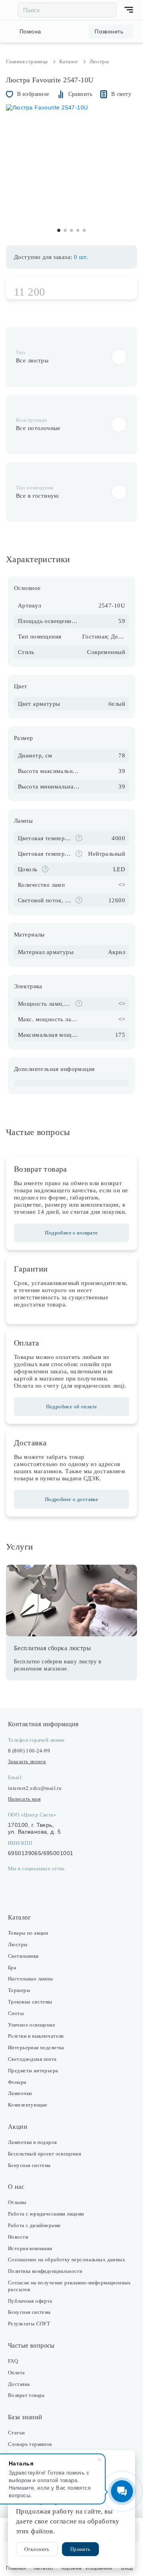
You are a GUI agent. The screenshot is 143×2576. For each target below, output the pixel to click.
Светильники (23, 1956)
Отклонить (37, 2549)
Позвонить (109, 31)
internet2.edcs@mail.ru (35, 1788)
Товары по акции (28, 1933)
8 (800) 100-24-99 (29, 1751)
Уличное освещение (32, 2025)
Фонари (17, 2082)
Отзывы (17, 2202)
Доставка (19, 2384)
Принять (80, 2549)
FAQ (13, 2361)
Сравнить (80, 94)
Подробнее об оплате (72, 1407)
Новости (18, 2237)
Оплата (16, 2373)
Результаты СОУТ (29, 2324)
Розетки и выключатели (36, 2036)
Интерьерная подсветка (36, 2047)
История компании (30, 2248)
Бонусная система (29, 2165)
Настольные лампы (31, 1979)
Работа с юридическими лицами (46, 2214)
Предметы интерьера (33, 2071)
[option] (71, 170)
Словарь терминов (30, 2444)
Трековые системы (30, 2002)
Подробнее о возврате (71, 1233)
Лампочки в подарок (33, 2142)
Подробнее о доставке (71, 1499)
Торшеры (19, 1990)
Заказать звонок (27, 1761)
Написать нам (24, 1799)
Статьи (16, 2433)
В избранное (33, 94)
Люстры (18, 1944)
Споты (16, 2013)
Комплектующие (28, 2105)
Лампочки (20, 2093)
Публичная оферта (30, 2301)
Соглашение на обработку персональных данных (67, 2260)
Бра (12, 1968)
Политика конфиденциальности (45, 2271)
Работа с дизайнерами (34, 2225)
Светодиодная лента (32, 2059)
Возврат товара (26, 2395)
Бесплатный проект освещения (44, 2154)
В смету (121, 94)
